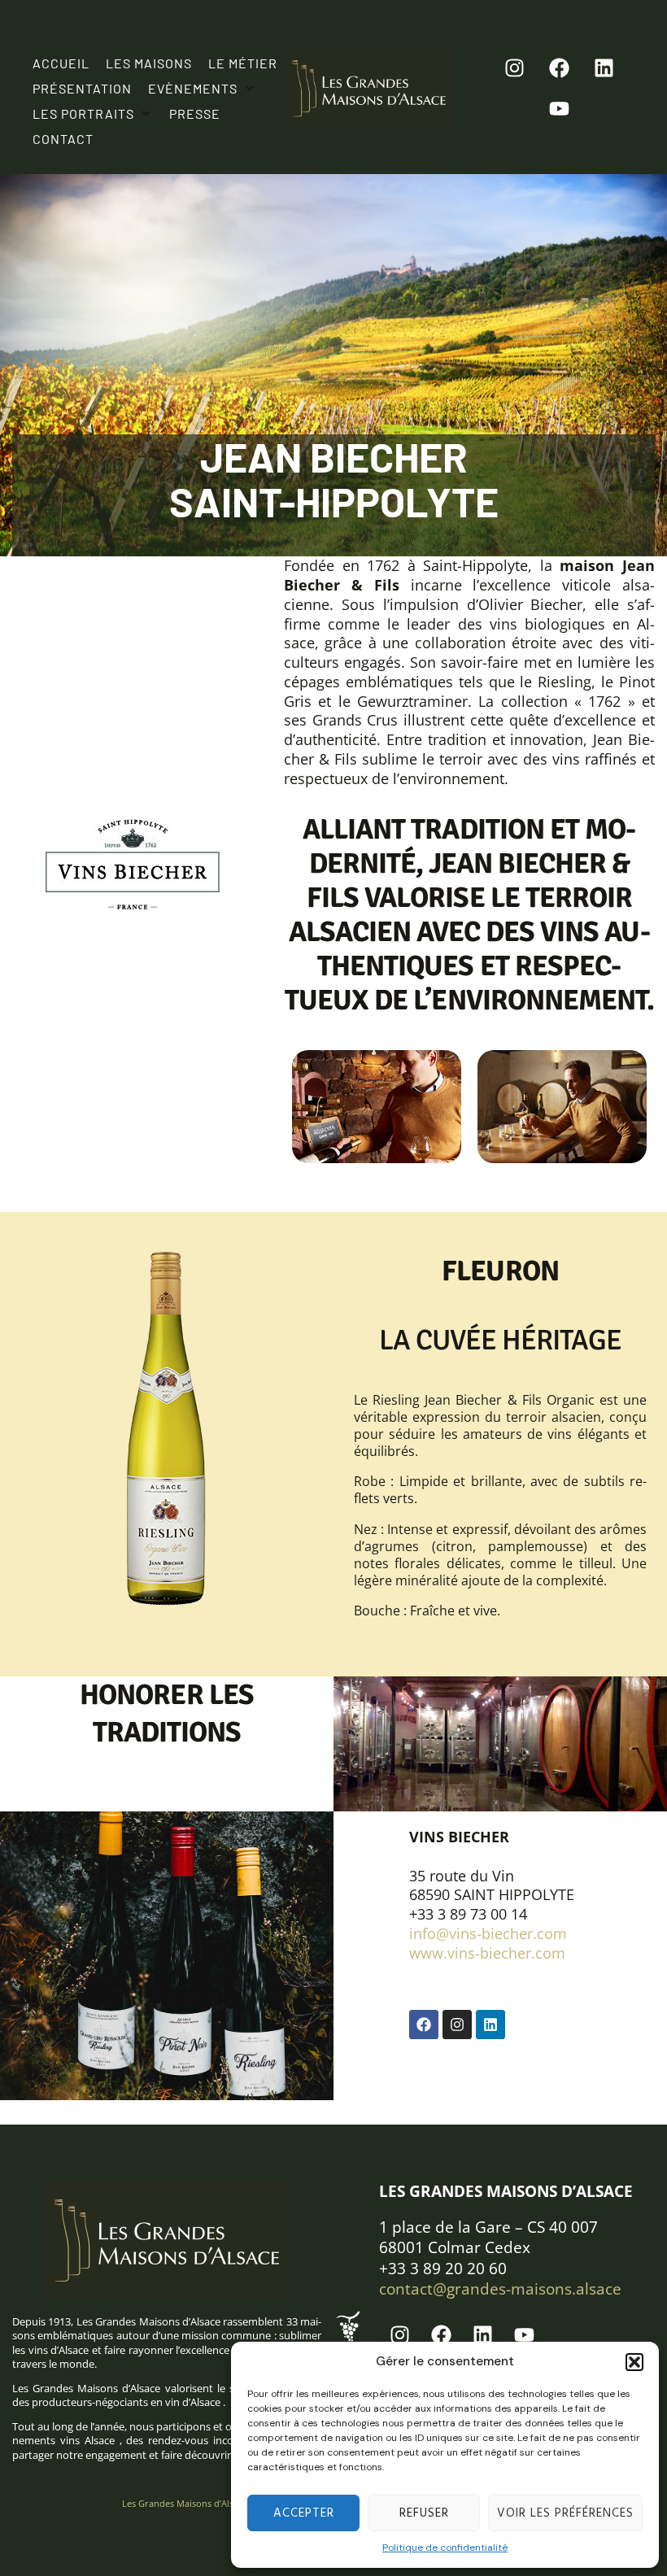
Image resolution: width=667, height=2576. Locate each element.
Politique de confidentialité (445, 2548)
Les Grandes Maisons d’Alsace (185, 2503)
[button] (634, 2362)
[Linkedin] (604, 68)
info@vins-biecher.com (488, 1933)
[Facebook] (560, 68)
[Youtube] (560, 108)
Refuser (424, 2513)
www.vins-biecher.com (487, 1953)
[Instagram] (515, 68)
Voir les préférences (565, 2513)
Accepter (304, 2513)
